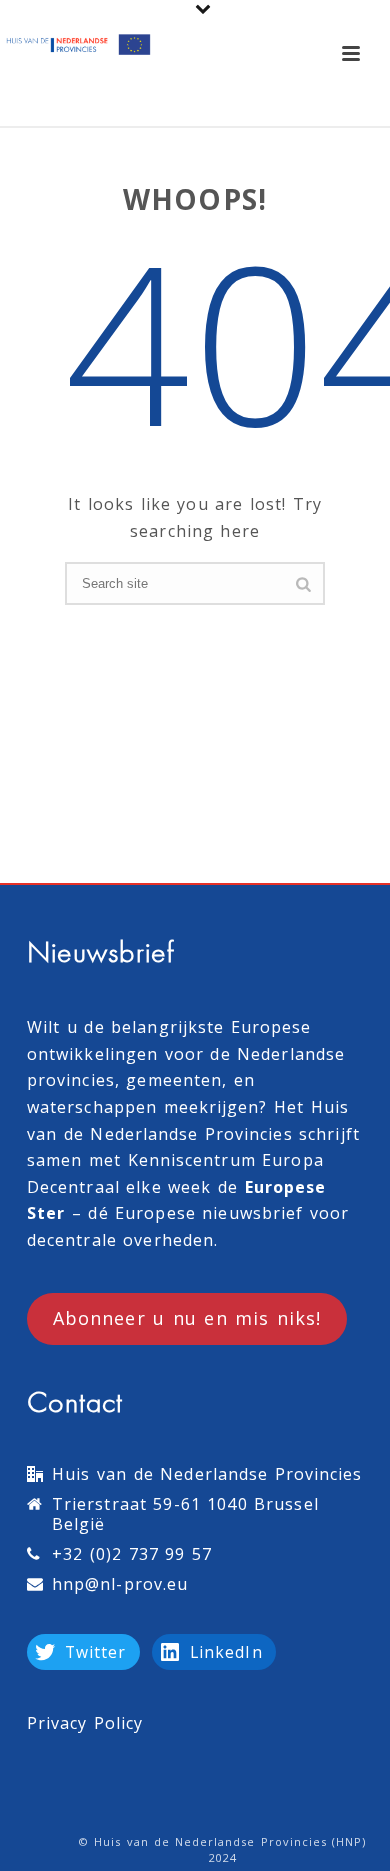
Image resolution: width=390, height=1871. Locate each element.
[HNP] (80, 45)
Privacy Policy (85, 1723)
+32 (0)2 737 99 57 (132, 1554)
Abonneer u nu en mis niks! (187, 1318)
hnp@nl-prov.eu (120, 1584)
